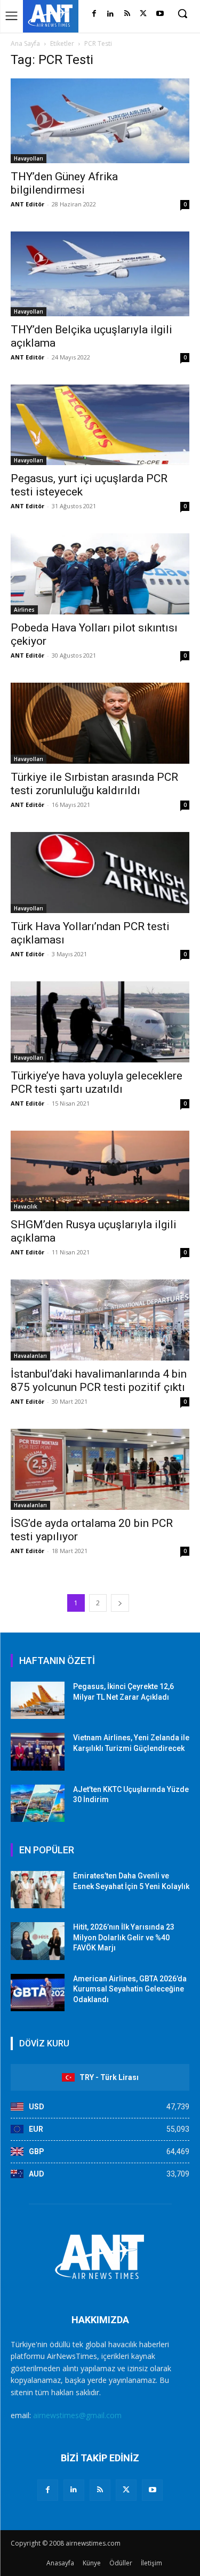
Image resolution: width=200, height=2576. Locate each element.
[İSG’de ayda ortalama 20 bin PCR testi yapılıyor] (100, 1469)
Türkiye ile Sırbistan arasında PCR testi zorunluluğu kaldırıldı (94, 784)
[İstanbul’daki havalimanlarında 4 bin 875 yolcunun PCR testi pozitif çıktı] (100, 1320)
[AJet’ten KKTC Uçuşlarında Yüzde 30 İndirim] (38, 1803)
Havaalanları (30, 1356)
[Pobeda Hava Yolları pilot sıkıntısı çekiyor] (100, 574)
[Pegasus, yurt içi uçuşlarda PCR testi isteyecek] (100, 425)
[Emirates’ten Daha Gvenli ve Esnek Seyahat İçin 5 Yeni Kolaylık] (38, 1890)
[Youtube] (160, 14)
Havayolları (29, 158)
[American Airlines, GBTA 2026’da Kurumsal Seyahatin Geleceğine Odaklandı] (38, 1993)
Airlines (24, 610)
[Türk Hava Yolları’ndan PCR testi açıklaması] (100, 873)
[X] (143, 14)
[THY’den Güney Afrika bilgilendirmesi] (100, 121)
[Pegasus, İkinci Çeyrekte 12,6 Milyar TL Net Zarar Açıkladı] (38, 1700)
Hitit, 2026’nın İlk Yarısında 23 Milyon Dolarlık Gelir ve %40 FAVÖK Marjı (124, 1937)
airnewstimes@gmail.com (77, 2415)
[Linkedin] (111, 14)
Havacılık (26, 1206)
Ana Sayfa (25, 43)
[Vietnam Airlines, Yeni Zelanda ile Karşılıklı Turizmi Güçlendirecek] (38, 1751)
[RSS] (127, 14)
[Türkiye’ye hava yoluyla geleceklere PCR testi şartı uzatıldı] (100, 1022)
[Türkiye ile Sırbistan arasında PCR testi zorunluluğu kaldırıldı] (100, 723)
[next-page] (120, 1603)
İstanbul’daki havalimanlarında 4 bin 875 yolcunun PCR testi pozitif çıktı (99, 1381)
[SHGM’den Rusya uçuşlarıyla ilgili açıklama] (100, 1171)
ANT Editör (27, 204)
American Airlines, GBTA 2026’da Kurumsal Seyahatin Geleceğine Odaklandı (130, 1989)
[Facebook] (94, 14)
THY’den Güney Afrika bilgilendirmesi (64, 183)
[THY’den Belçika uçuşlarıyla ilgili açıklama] (100, 274)
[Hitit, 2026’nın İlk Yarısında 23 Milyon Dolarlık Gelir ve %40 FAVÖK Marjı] (38, 1941)
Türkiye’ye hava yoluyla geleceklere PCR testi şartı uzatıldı (97, 1082)
